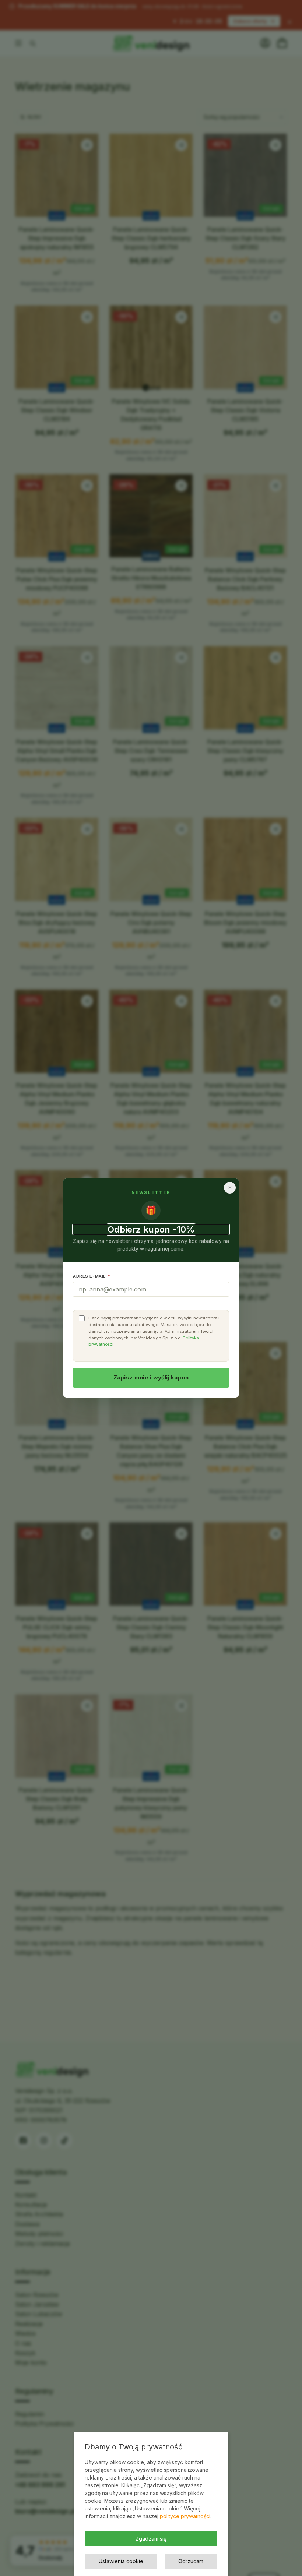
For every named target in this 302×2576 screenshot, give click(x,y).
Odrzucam (191, 2561)
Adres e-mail (92, 1276)
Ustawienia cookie (121, 2561)
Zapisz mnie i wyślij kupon (151, 1377)
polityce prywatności (185, 2516)
